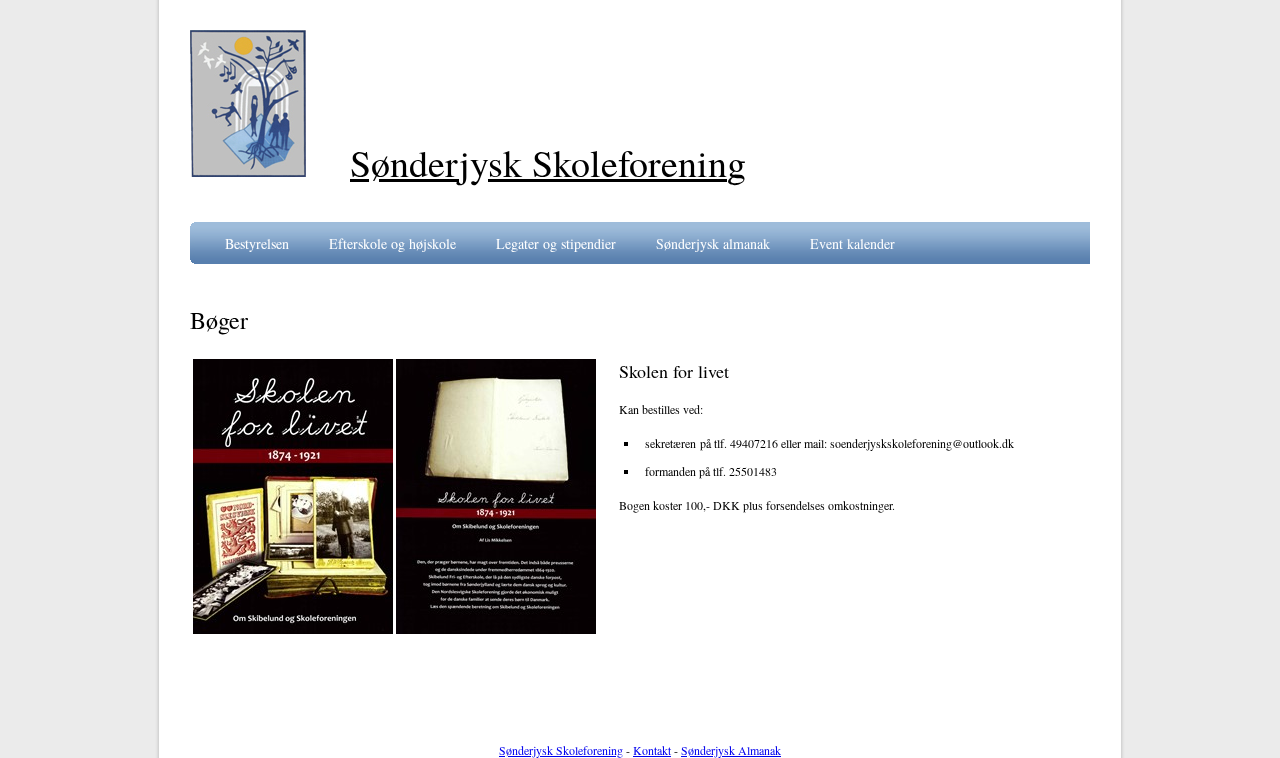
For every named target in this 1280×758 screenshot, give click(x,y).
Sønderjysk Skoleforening (561, 750)
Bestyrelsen (257, 243)
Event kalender (852, 243)
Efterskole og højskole (392, 243)
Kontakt (652, 750)
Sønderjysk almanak (713, 243)
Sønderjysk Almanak (731, 750)
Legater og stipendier (556, 243)
